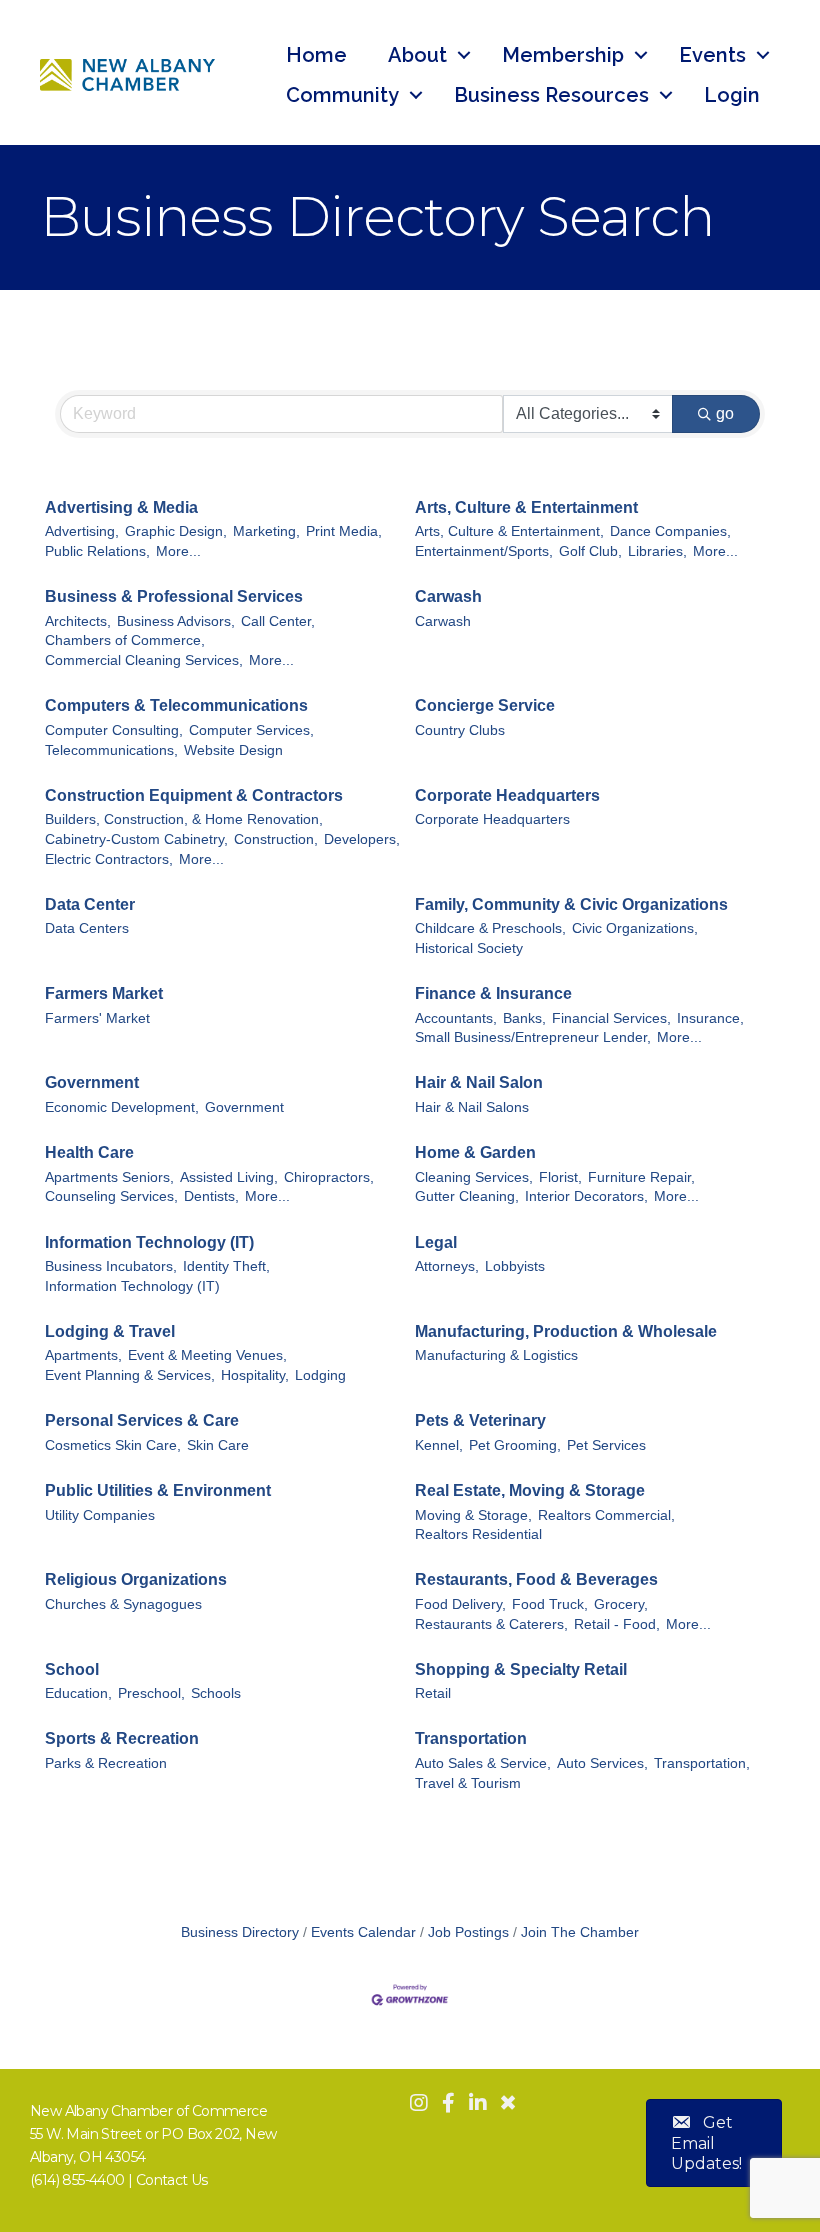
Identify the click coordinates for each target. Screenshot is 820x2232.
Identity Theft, (226, 1266)
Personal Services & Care (142, 1420)
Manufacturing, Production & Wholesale (566, 1331)
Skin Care (218, 1445)
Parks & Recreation (106, 1763)
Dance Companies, (670, 531)
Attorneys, (447, 1266)
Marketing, (266, 531)
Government (92, 1082)
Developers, (362, 839)
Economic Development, (122, 1107)
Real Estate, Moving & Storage (530, 1490)
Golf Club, (590, 551)
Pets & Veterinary (480, 1420)
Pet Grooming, (515, 1445)
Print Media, (344, 531)
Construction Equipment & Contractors (194, 795)
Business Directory (240, 1932)
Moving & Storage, (473, 1515)
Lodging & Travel (110, 1331)
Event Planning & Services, (130, 1375)
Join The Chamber (580, 1932)
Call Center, (278, 621)
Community (342, 95)
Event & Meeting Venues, (207, 1355)
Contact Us (172, 2180)
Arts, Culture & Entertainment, (509, 531)
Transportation (471, 1738)
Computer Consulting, (114, 730)
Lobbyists (515, 1266)
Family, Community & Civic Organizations (571, 904)
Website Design (233, 750)
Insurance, (710, 1018)
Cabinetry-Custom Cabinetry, (136, 839)
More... (178, 551)
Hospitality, (255, 1375)
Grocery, (621, 1604)
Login (732, 95)
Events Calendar (363, 1932)
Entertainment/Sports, (484, 551)
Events (712, 55)
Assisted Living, (229, 1177)
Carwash (448, 596)
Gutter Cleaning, (467, 1196)
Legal (436, 1242)
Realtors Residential (478, 1534)
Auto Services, (602, 1763)
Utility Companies (100, 1515)
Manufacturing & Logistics (496, 1355)
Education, (78, 1693)
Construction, (276, 839)
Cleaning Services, (474, 1177)
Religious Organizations (136, 1579)
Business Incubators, (111, 1266)
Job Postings (468, 1932)
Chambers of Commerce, (125, 640)
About (417, 55)
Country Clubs (460, 730)
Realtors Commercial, (606, 1515)
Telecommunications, (111, 750)
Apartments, (83, 1355)
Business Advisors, (176, 621)
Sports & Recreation (122, 1738)
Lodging (320, 1375)
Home (316, 55)
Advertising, (82, 531)
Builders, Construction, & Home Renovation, (184, 819)
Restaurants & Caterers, (491, 1624)
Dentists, (211, 1196)
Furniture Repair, (641, 1177)
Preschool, (151, 1693)
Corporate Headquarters (507, 795)
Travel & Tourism (468, 1783)
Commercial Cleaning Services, (144, 660)
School (72, 1669)
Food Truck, (550, 1604)
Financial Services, (611, 1018)
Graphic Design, (176, 531)
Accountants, (456, 1018)
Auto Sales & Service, (483, 1763)
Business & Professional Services (174, 596)
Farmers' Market (97, 1018)
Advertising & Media (121, 507)
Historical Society (469, 948)
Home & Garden (475, 1152)
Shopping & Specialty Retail (521, 1669)
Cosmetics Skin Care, (113, 1445)
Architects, (78, 621)
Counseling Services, (111, 1196)
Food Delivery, (460, 1604)
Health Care (89, 1152)
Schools (216, 1693)
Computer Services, (251, 730)
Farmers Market (104, 993)
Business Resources (551, 95)
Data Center (90, 904)
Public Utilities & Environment (158, 1490)
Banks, (524, 1018)
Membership (563, 55)
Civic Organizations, (635, 928)
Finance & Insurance (493, 993)
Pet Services (606, 1445)
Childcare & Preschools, (490, 928)
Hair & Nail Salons (472, 1107)
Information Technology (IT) (149, 1242)
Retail (433, 1693)
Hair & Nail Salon (479, 1082)
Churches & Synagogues (123, 1604)
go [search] (725, 413)
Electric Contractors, (109, 859)
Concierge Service (485, 705)
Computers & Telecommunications (176, 705)
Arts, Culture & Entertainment (526, 507)
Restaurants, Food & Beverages (536, 1579)
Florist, (560, 1177)
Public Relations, (97, 551)
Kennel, (439, 1445)
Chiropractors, (329, 1177)
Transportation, (702, 1763)
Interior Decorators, (586, 1196)
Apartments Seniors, (109, 1177)
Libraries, (657, 551)
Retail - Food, (617, 1624)
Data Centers (87, 928)
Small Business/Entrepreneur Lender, (533, 1037)
